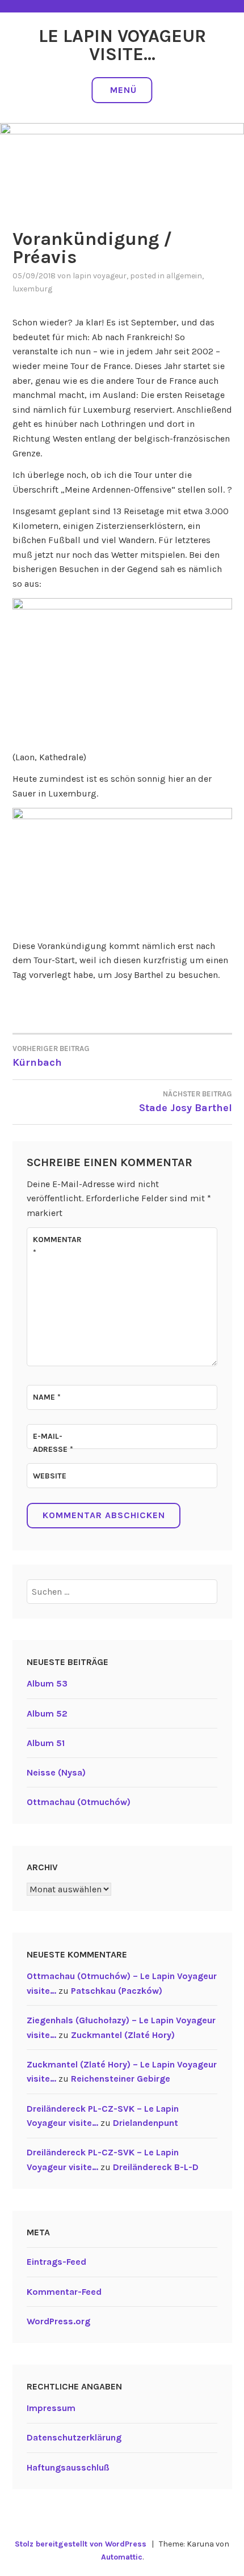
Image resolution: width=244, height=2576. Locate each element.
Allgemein (184, 276)
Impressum (51, 2408)
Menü (123, 90)
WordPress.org (58, 2321)
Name (47, 1397)
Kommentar (57, 1246)
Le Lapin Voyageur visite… (122, 45)
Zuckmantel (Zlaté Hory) (123, 2035)
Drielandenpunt (146, 2123)
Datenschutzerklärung (74, 2437)
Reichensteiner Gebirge (121, 2079)
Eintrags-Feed (56, 2262)
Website (50, 1476)
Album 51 (46, 1743)
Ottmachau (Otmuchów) (79, 1802)
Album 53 (47, 1683)
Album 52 (47, 1713)
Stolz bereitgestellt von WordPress (81, 2544)
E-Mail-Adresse (53, 1442)
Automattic (122, 2557)
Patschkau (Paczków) (117, 1991)
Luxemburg (32, 289)
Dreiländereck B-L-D (156, 2167)
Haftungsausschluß (68, 2467)
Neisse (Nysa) (56, 1772)
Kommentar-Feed (64, 2292)
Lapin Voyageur (100, 276)
